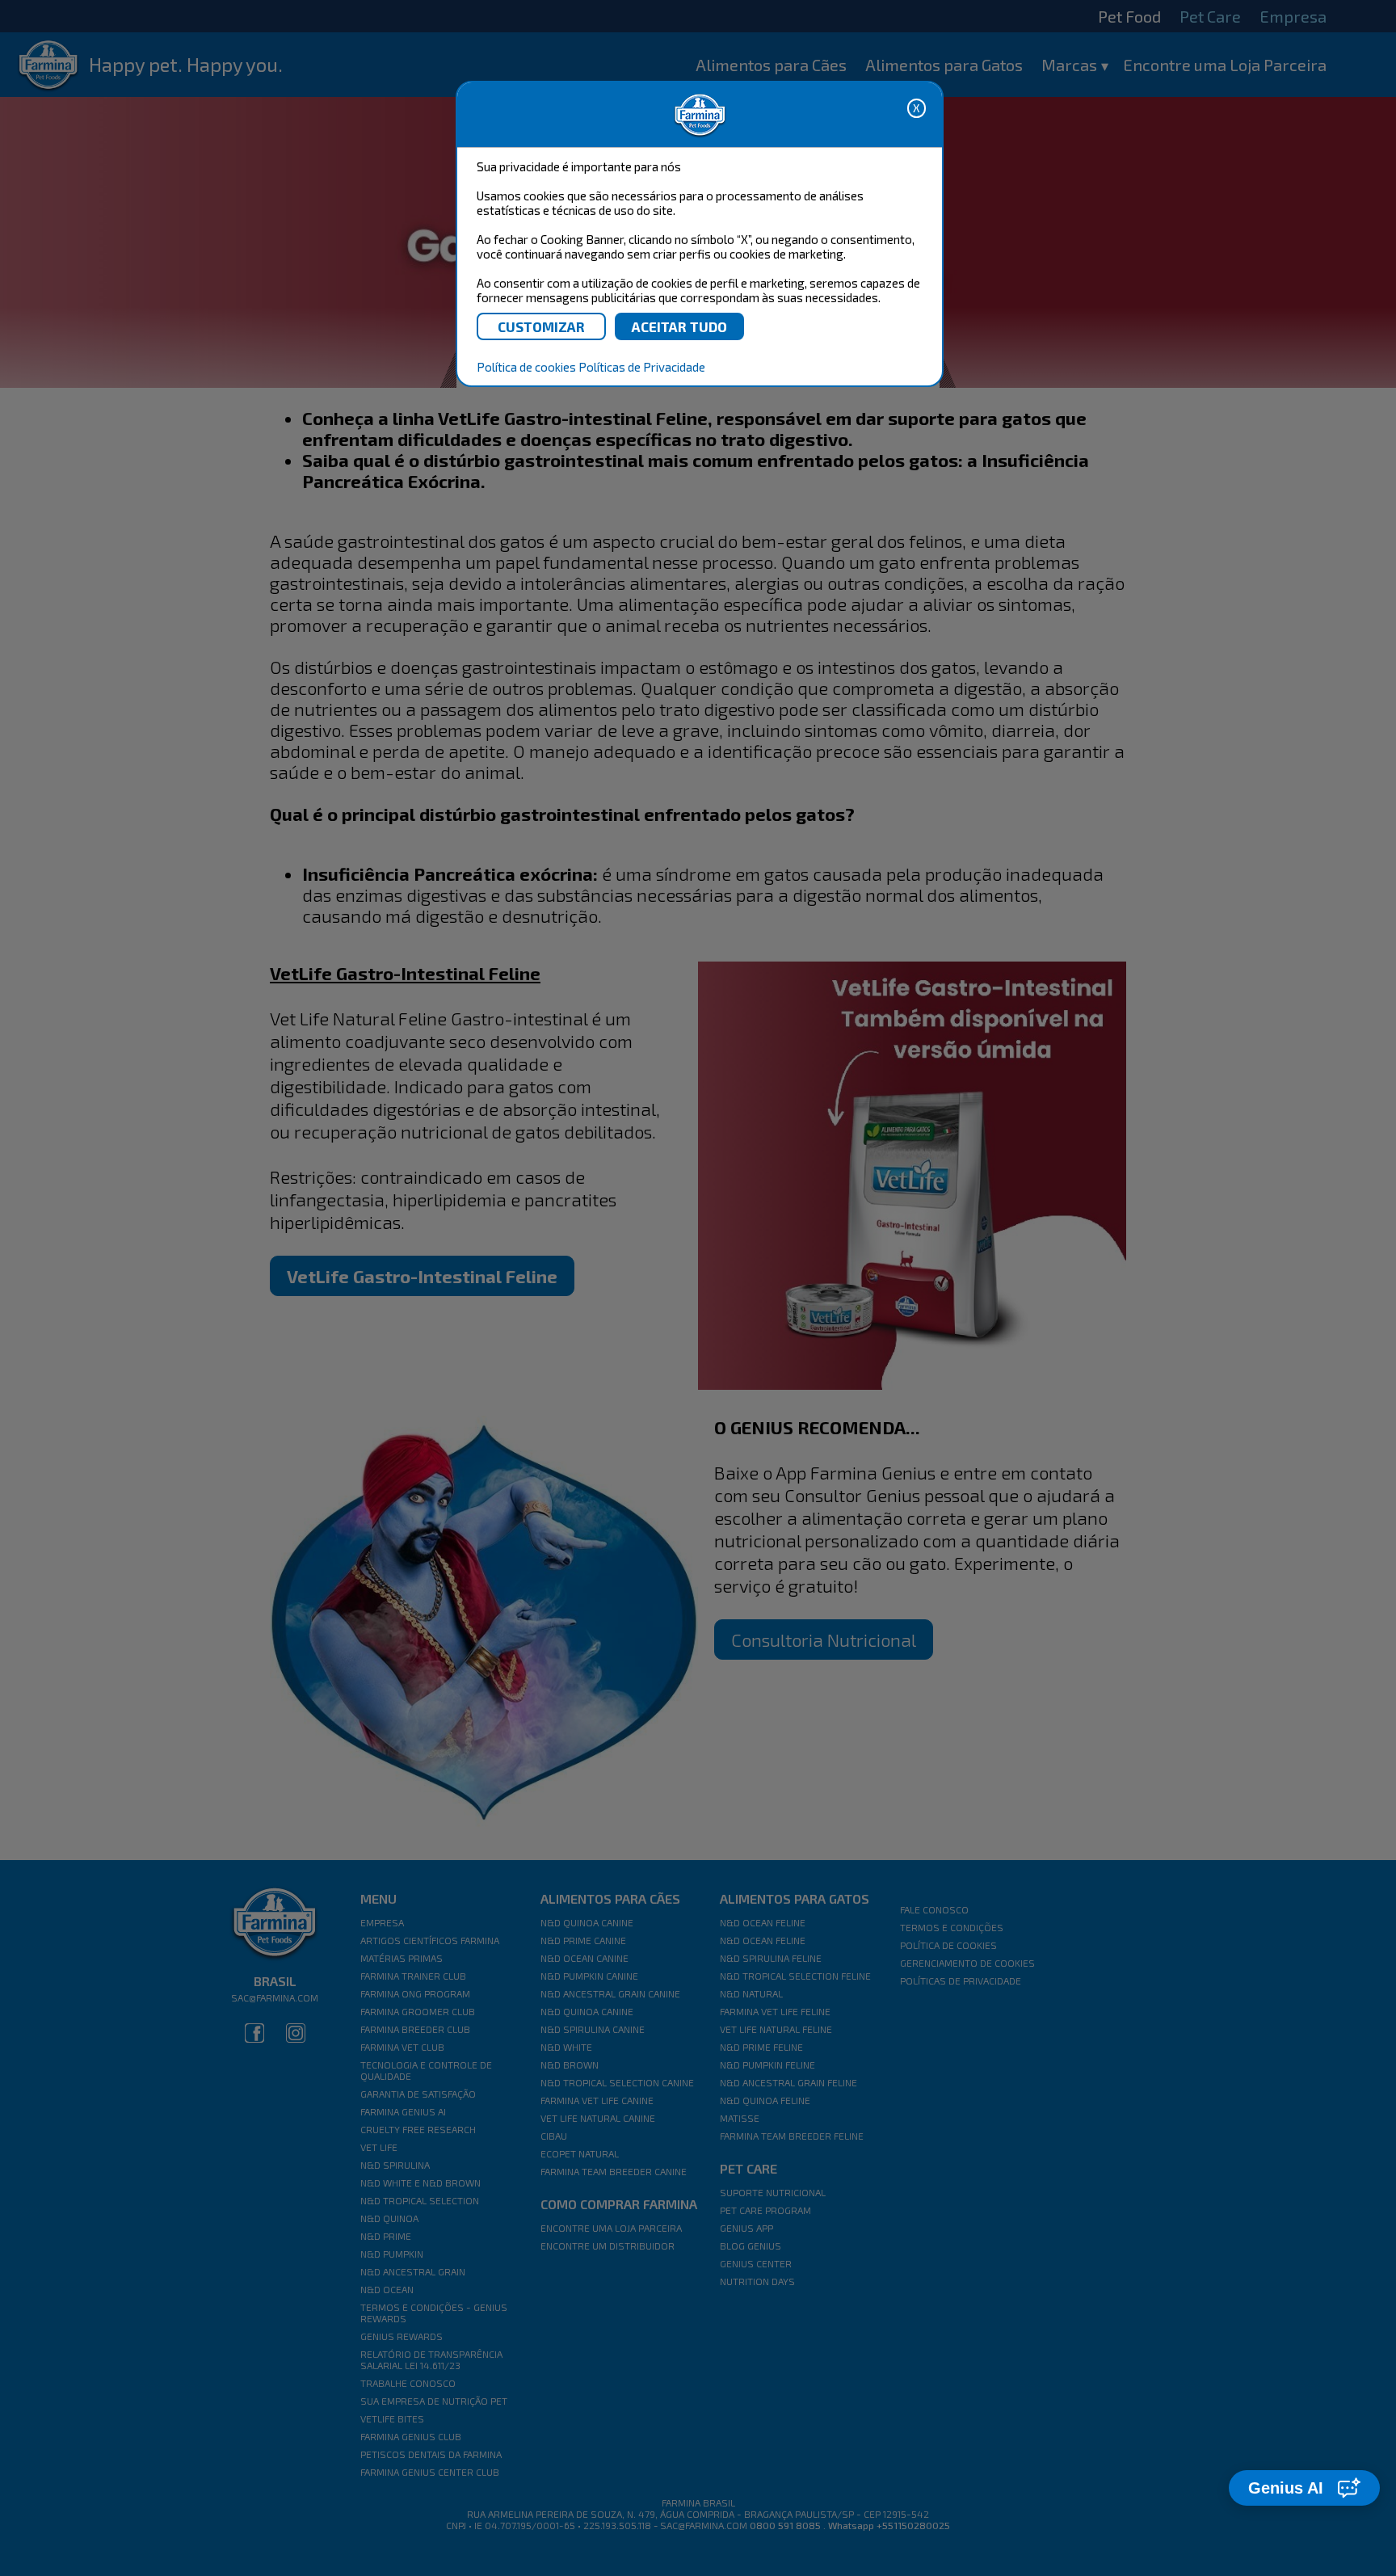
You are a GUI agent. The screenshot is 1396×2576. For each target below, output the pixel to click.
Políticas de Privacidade (642, 367)
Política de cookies (526, 367)
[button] (1304, 2488)
